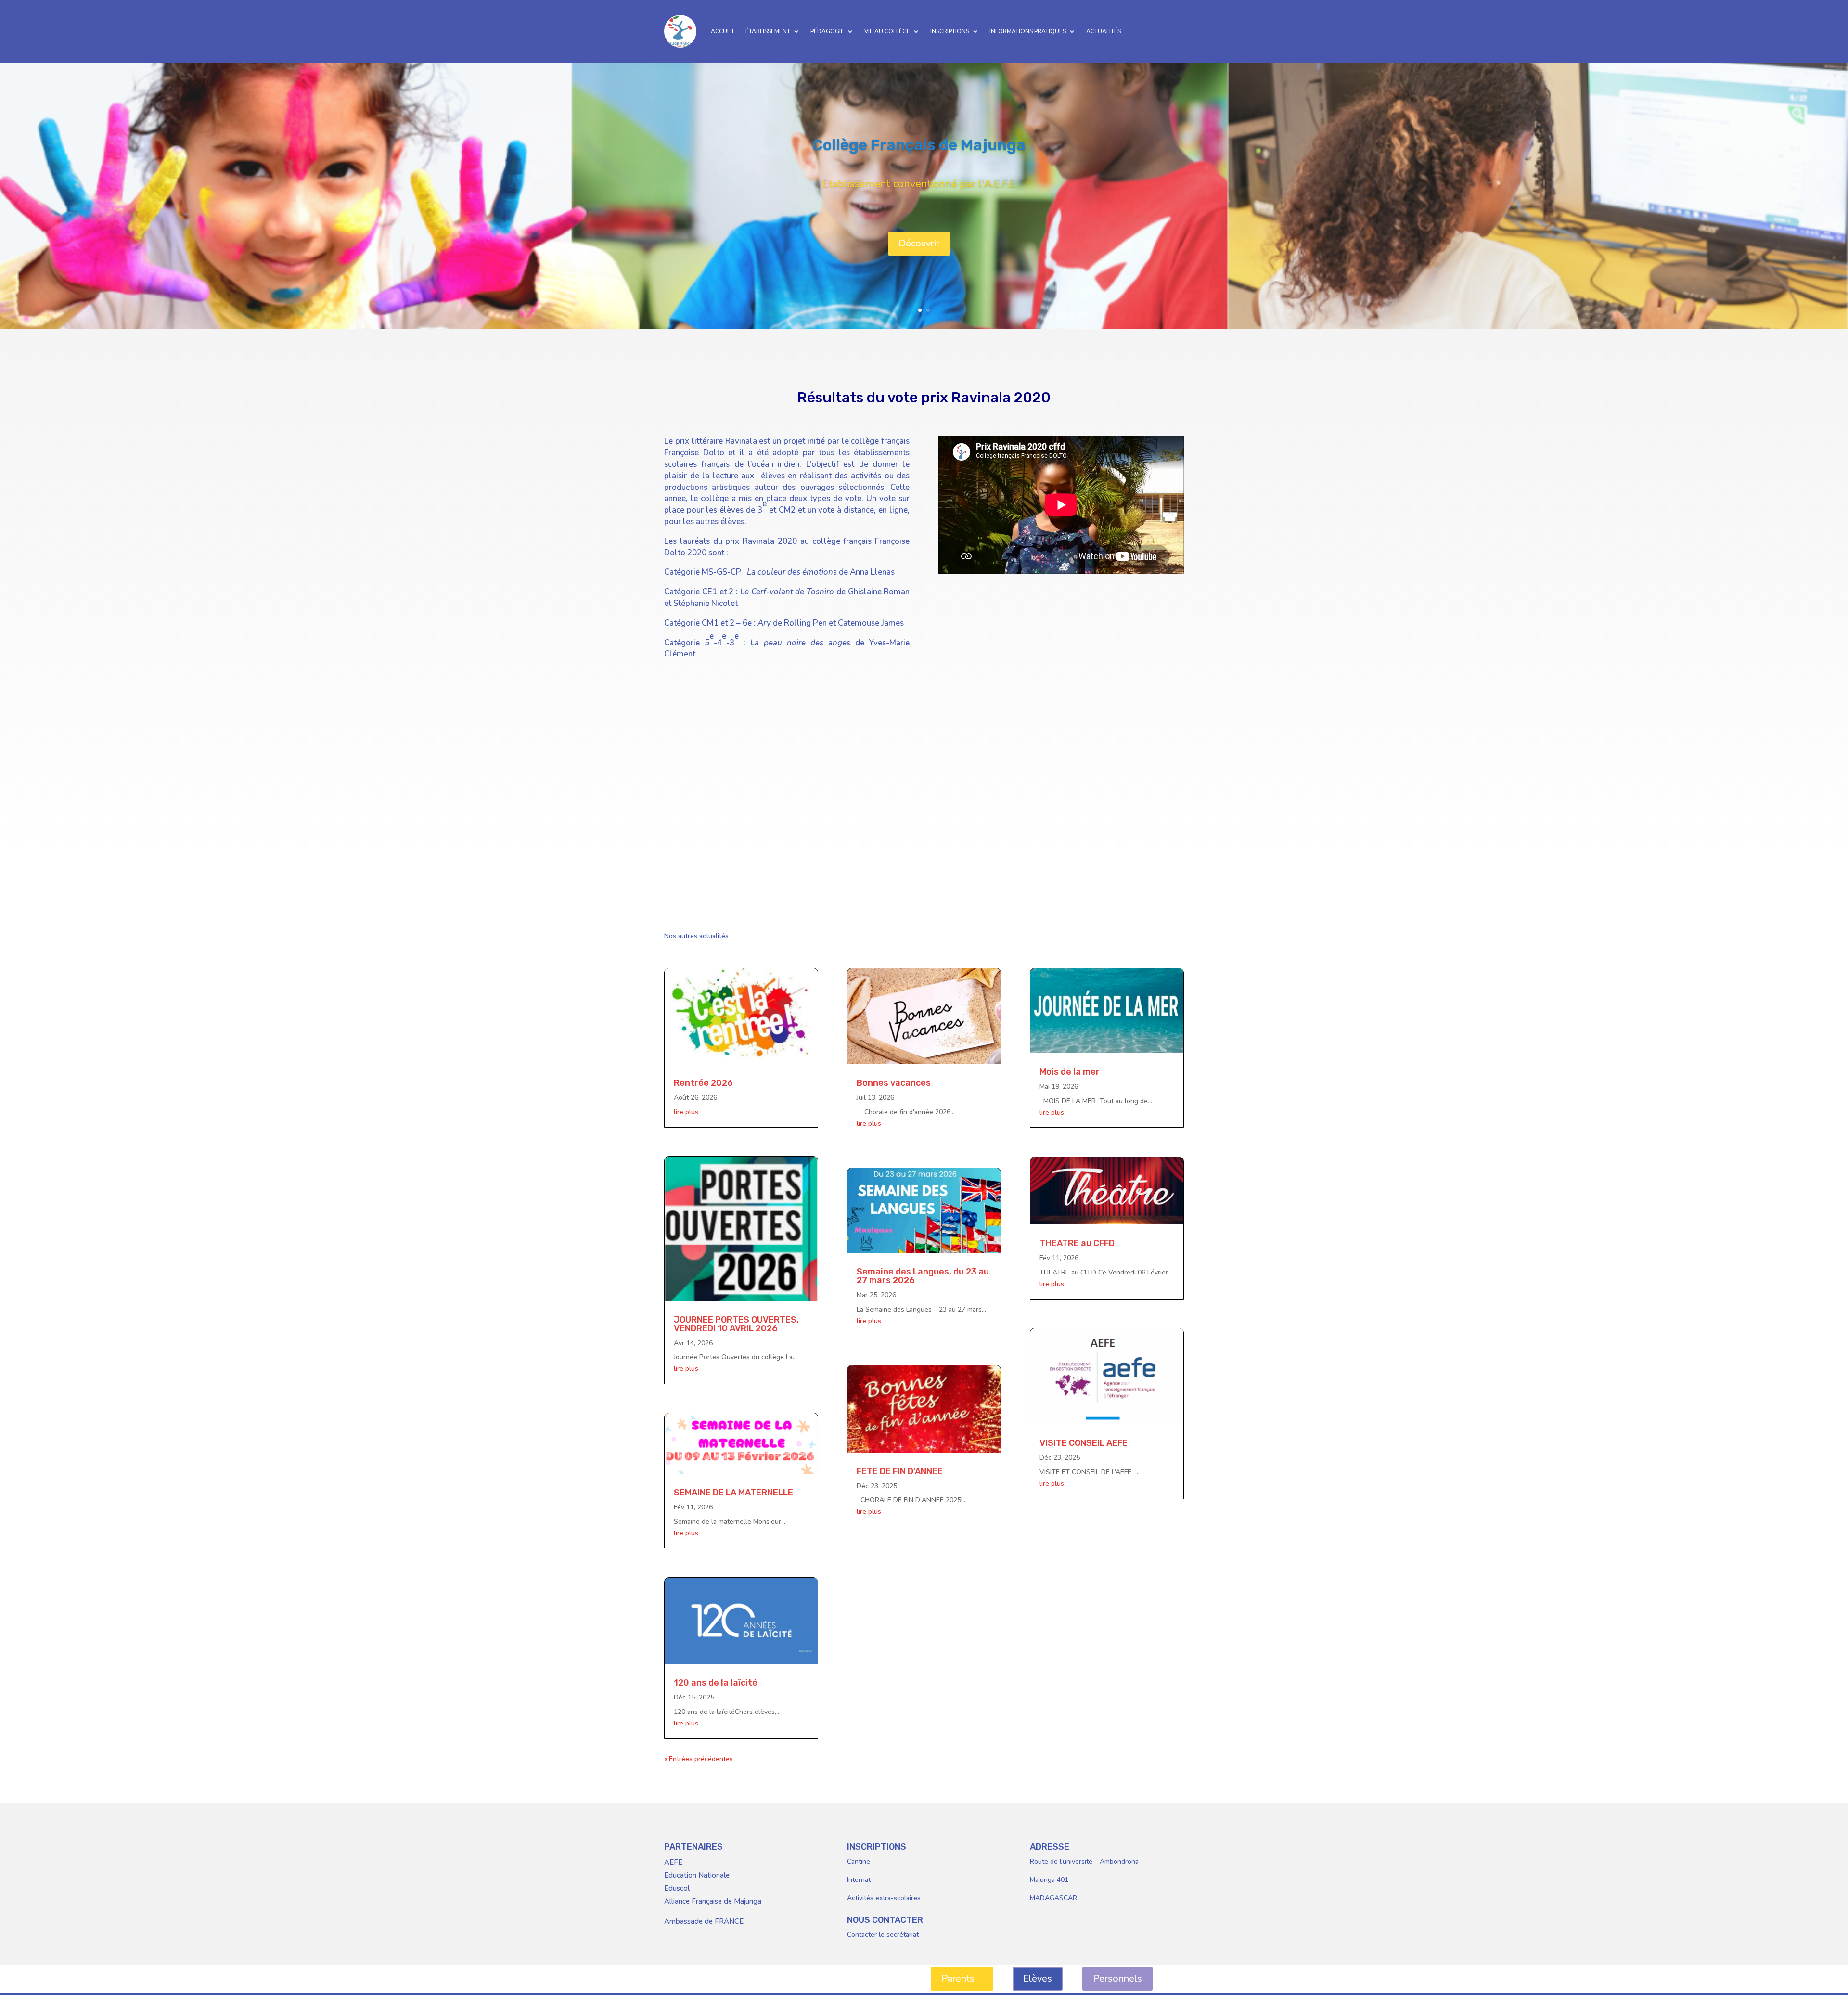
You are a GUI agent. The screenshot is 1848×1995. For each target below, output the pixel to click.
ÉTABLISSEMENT (768, 31)
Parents (958, 1978)
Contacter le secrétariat (883, 1935)
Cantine (859, 1861)
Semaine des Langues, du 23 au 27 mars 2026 (923, 1276)
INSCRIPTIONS (950, 31)
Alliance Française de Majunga (713, 1901)
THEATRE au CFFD (1077, 1243)
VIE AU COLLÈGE (887, 31)
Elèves (1038, 1978)
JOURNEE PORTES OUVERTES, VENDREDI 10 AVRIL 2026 (736, 1324)
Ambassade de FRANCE (704, 1921)
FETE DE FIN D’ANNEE (900, 1471)
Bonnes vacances (894, 1083)
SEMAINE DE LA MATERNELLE (733, 1493)
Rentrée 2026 (703, 1083)
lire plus (686, 1112)
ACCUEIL (723, 31)
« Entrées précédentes (699, 1759)
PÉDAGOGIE (827, 31)
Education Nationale (697, 1875)
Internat (859, 1880)
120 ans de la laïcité (716, 1683)
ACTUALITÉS (1104, 31)
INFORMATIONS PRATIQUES (1028, 31)
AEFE (673, 1862)
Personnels (1117, 1978)
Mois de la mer (1070, 1072)
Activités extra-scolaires (884, 1898)
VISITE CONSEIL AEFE (1084, 1443)
